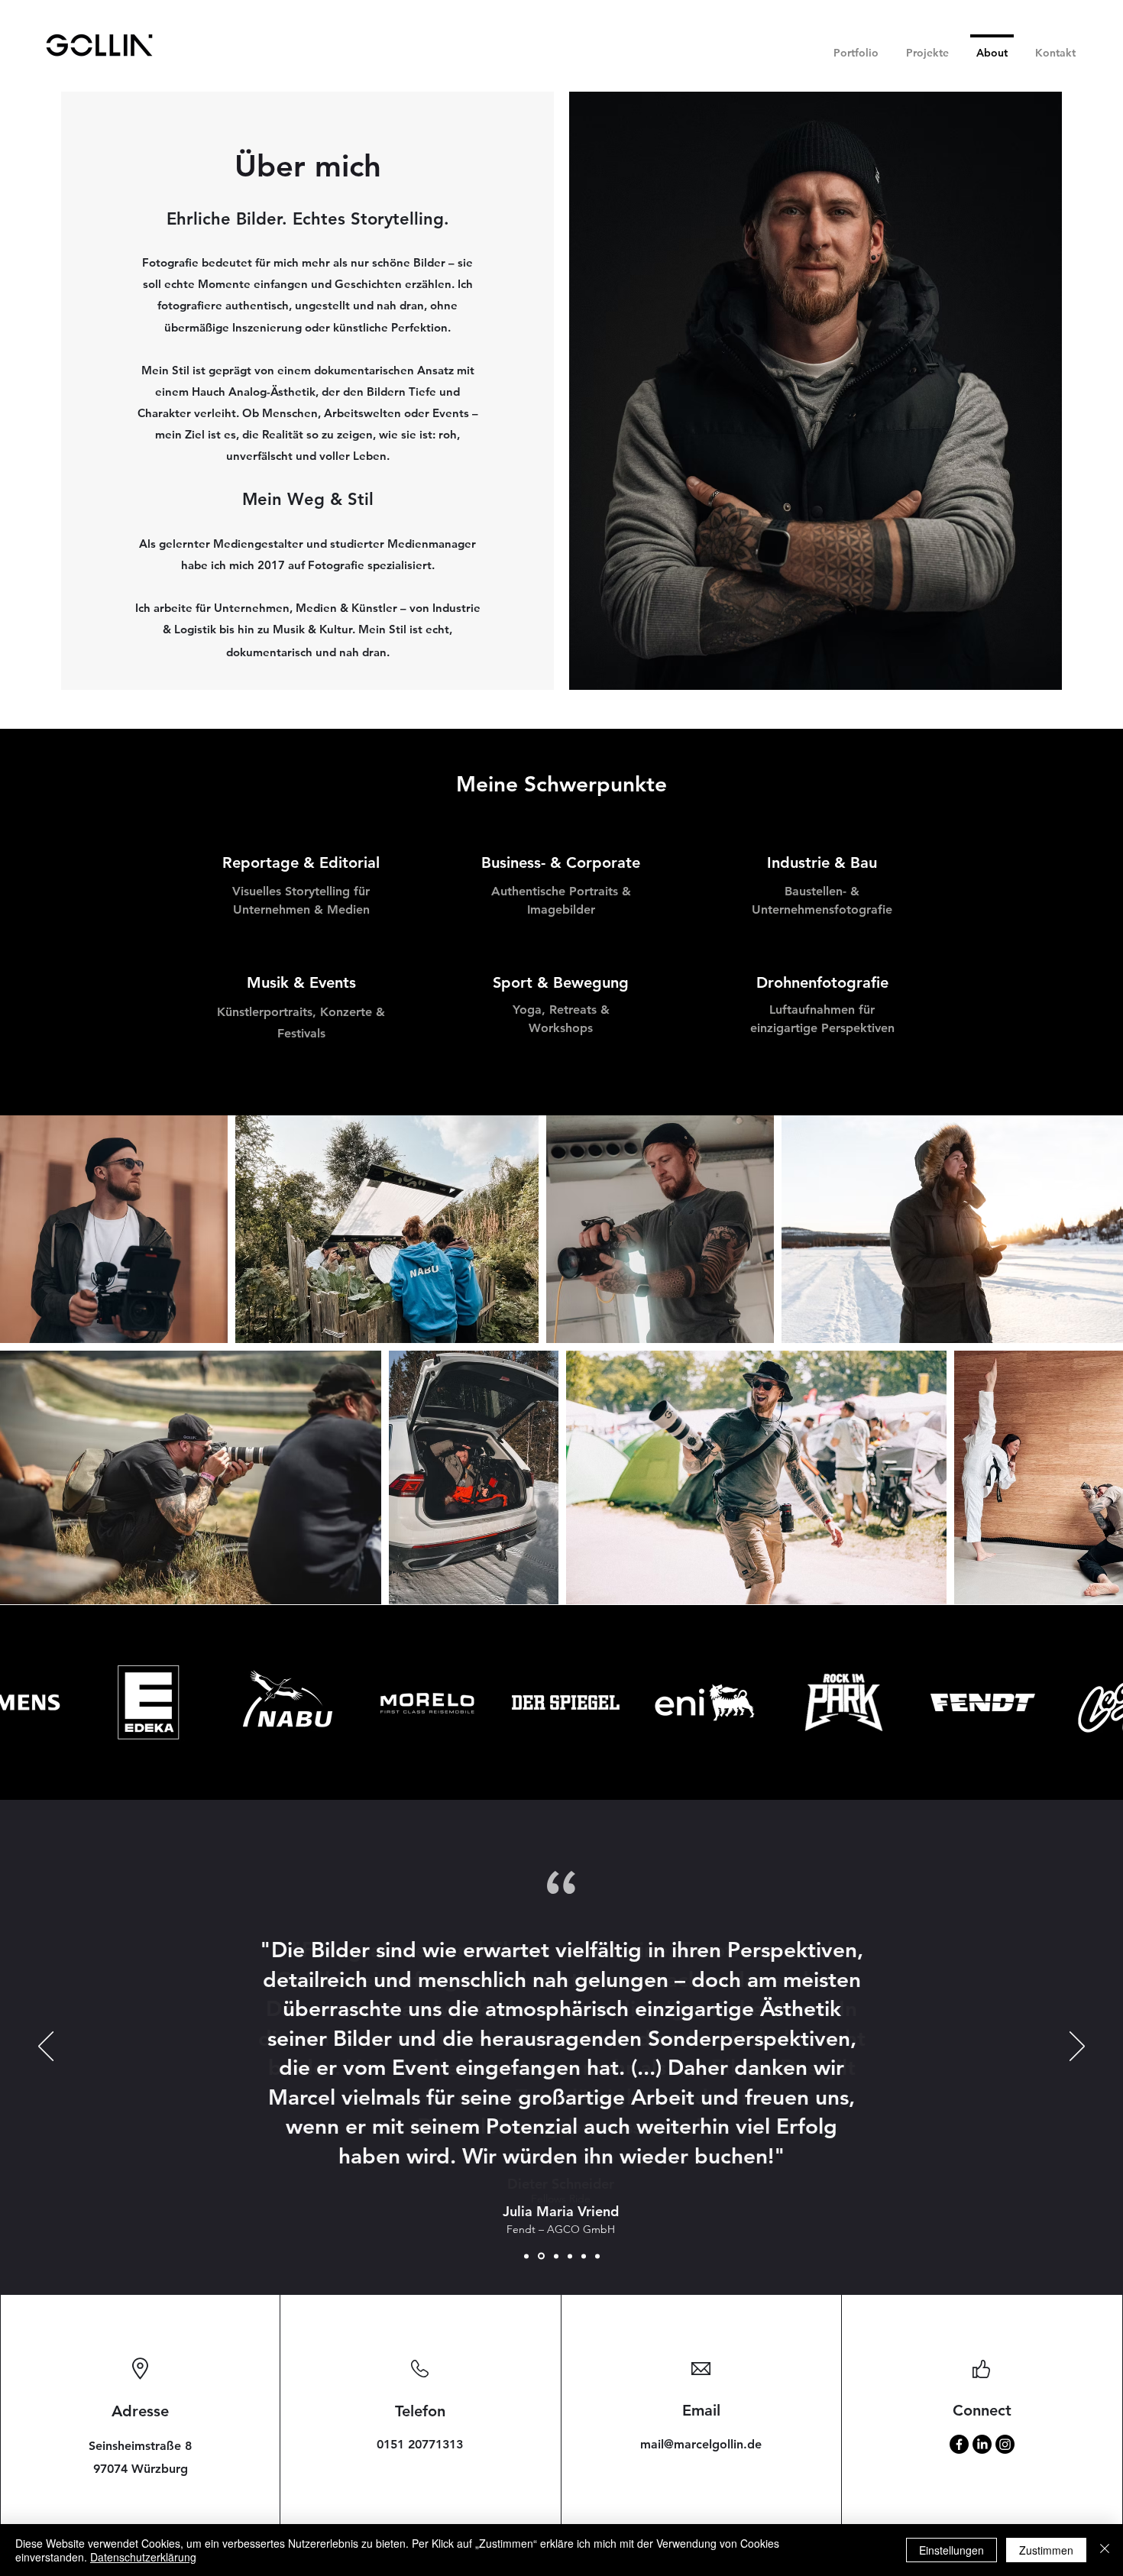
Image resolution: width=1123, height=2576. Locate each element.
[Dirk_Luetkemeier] (584, 2256)
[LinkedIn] (982, 2444)
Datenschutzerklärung (143, 2557)
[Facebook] (959, 2444)
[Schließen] (1105, 2550)
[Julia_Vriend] (541, 2256)
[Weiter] (1077, 2047)
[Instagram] (1005, 2444)
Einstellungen (951, 2550)
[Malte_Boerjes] (597, 2256)
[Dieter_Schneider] (526, 2256)
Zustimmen (1046, 2550)
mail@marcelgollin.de (701, 2444)
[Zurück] (46, 2047)
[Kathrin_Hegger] (556, 2256)
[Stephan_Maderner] (570, 2256)
